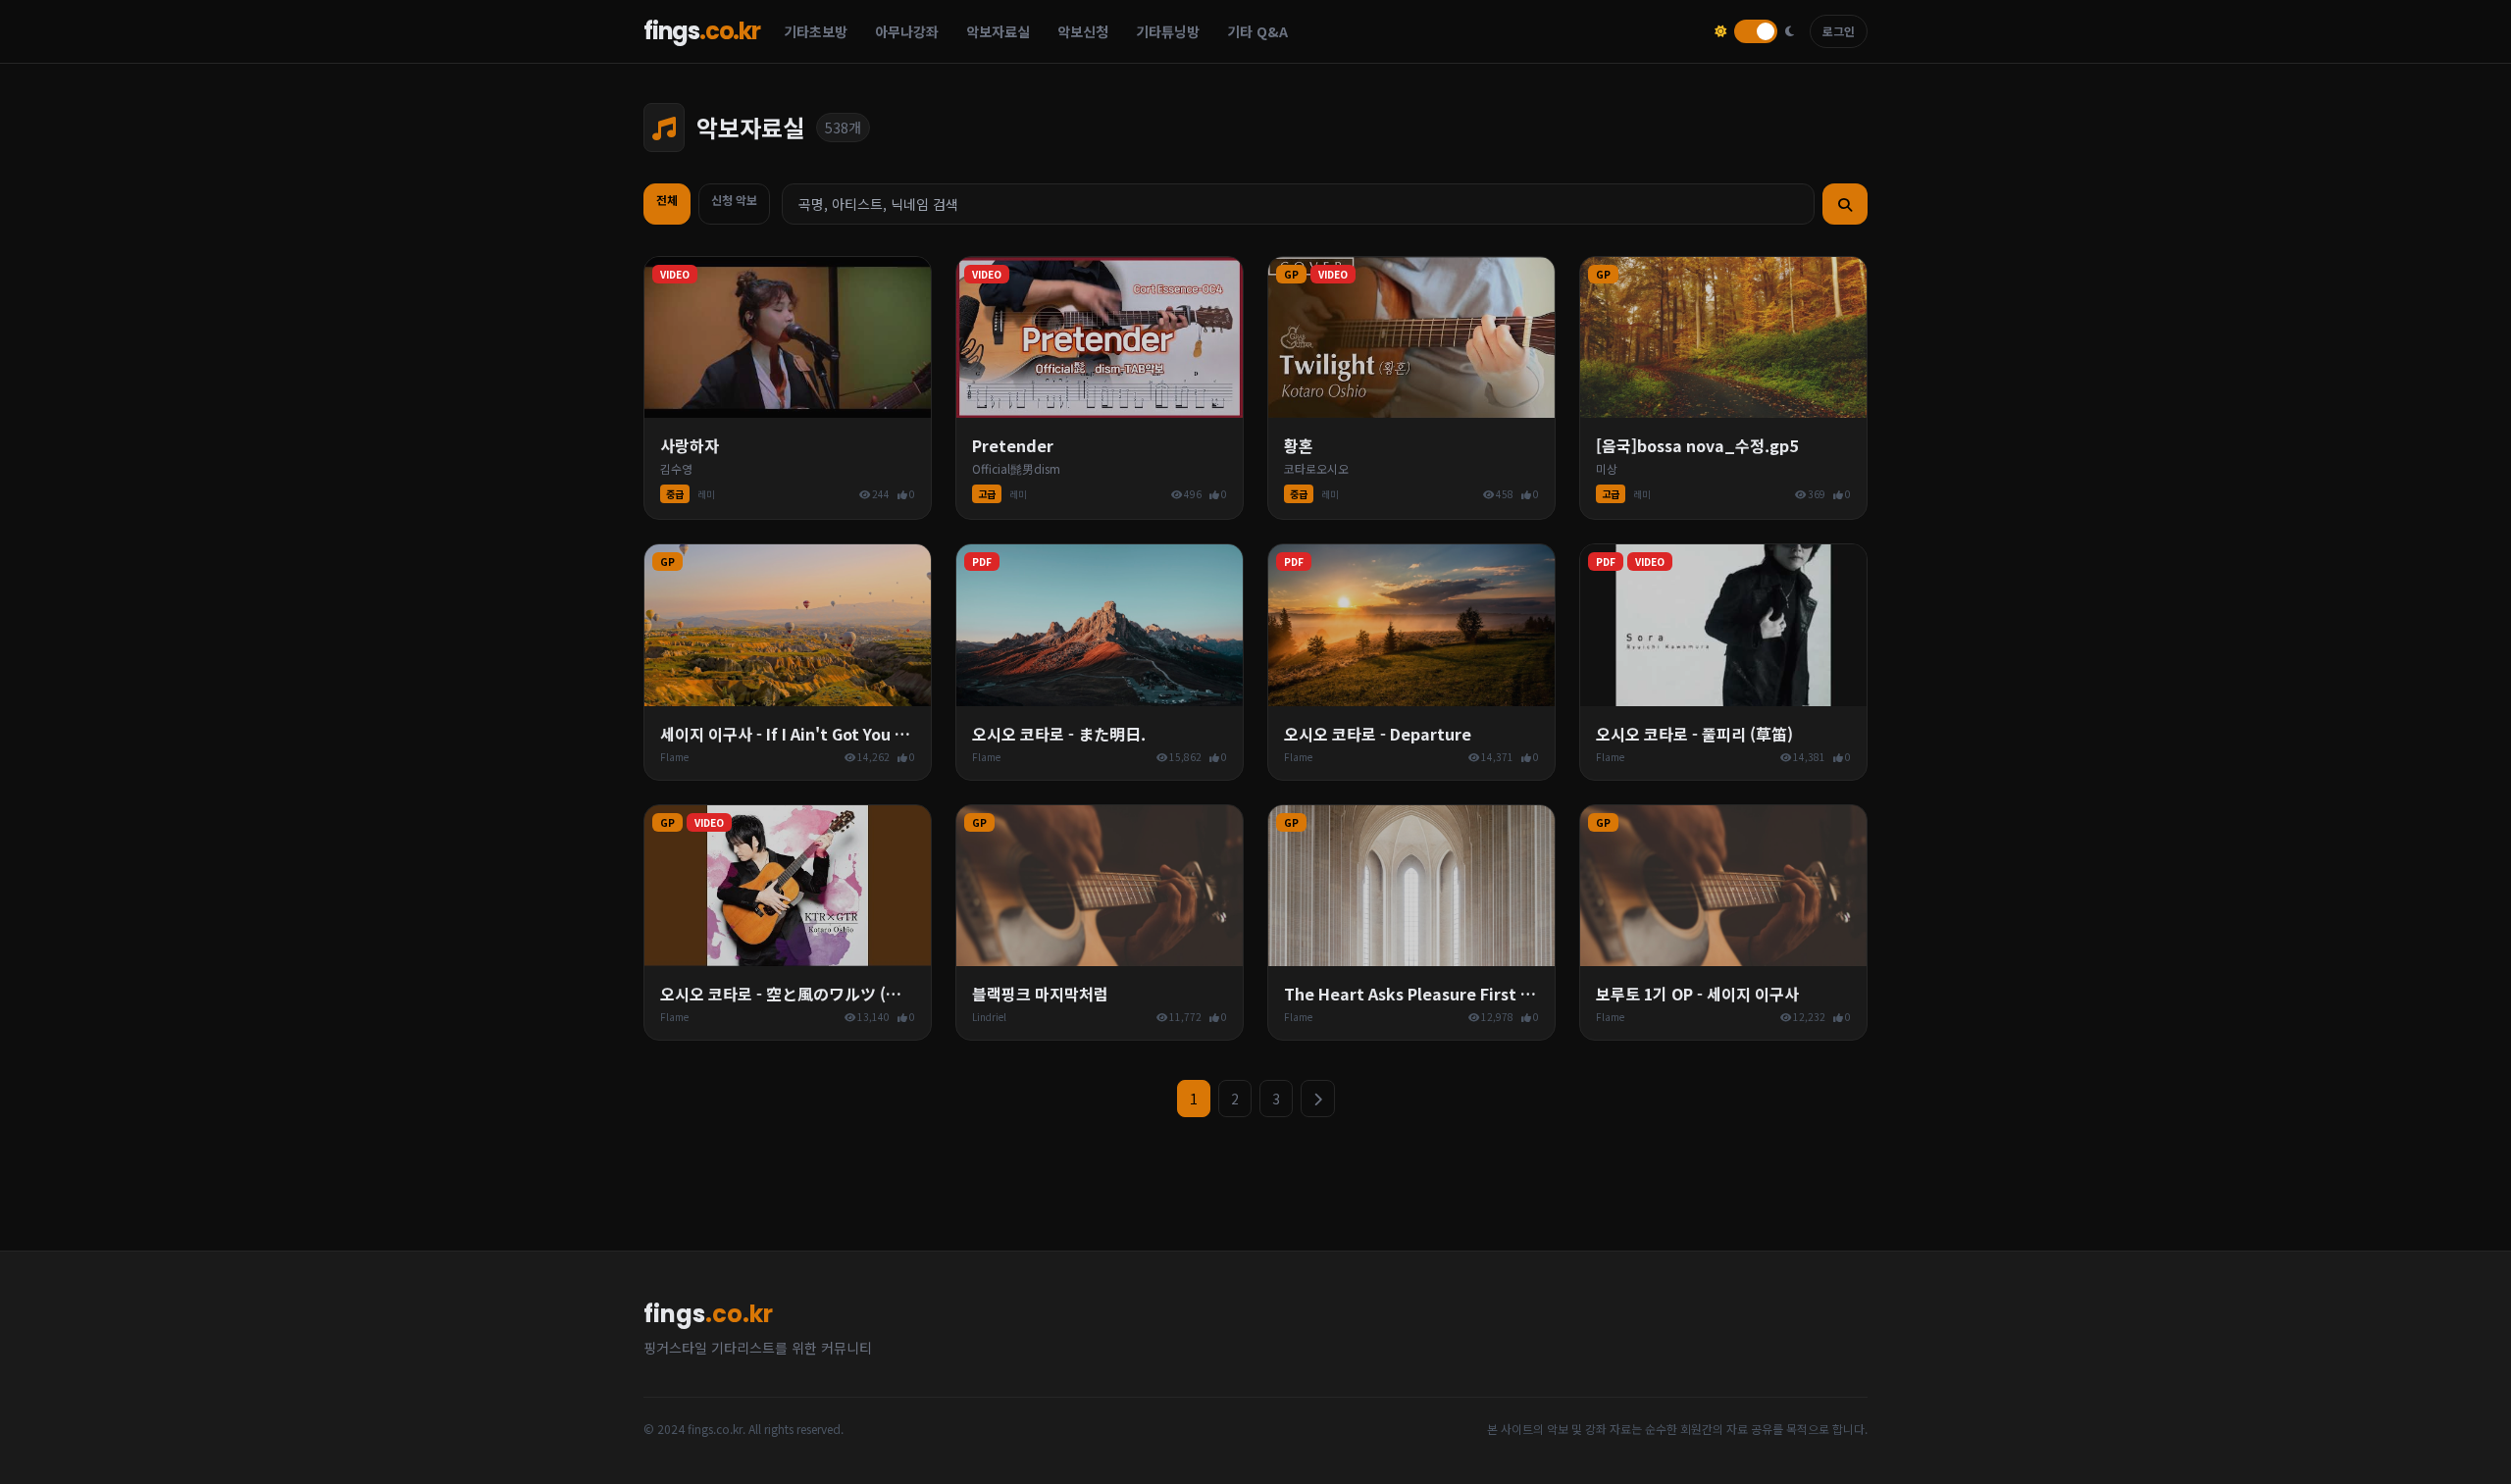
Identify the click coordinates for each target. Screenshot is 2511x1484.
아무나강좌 (907, 31)
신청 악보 (734, 200)
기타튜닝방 (1168, 31)
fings (702, 31)
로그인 (1839, 31)
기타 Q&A (1257, 31)
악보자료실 (998, 31)
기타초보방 (816, 31)
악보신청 (1083, 31)
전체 (667, 200)
